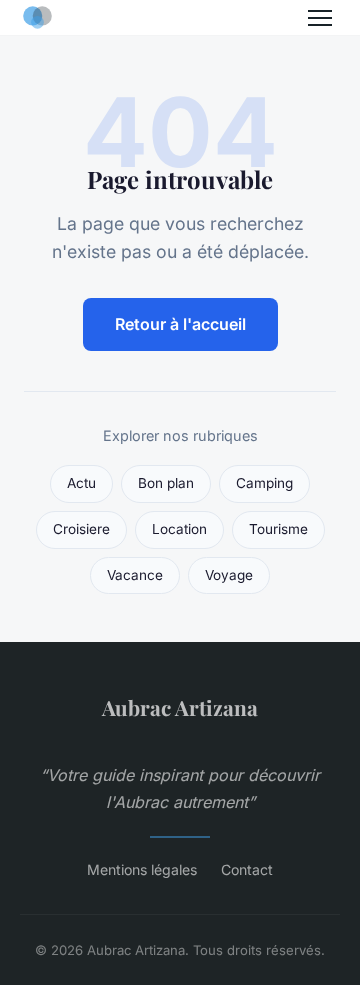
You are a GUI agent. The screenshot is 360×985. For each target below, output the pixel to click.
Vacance (135, 575)
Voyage (229, 575)
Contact (247, 869)
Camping (264, 483)
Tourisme (278, 529)
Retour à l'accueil (180, 324)
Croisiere (81, 529)
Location (179, 529)
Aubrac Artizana (180, 707)
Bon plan (166, 483)
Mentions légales (142, 869)
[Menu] (320, 18)
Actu (81, 483)
